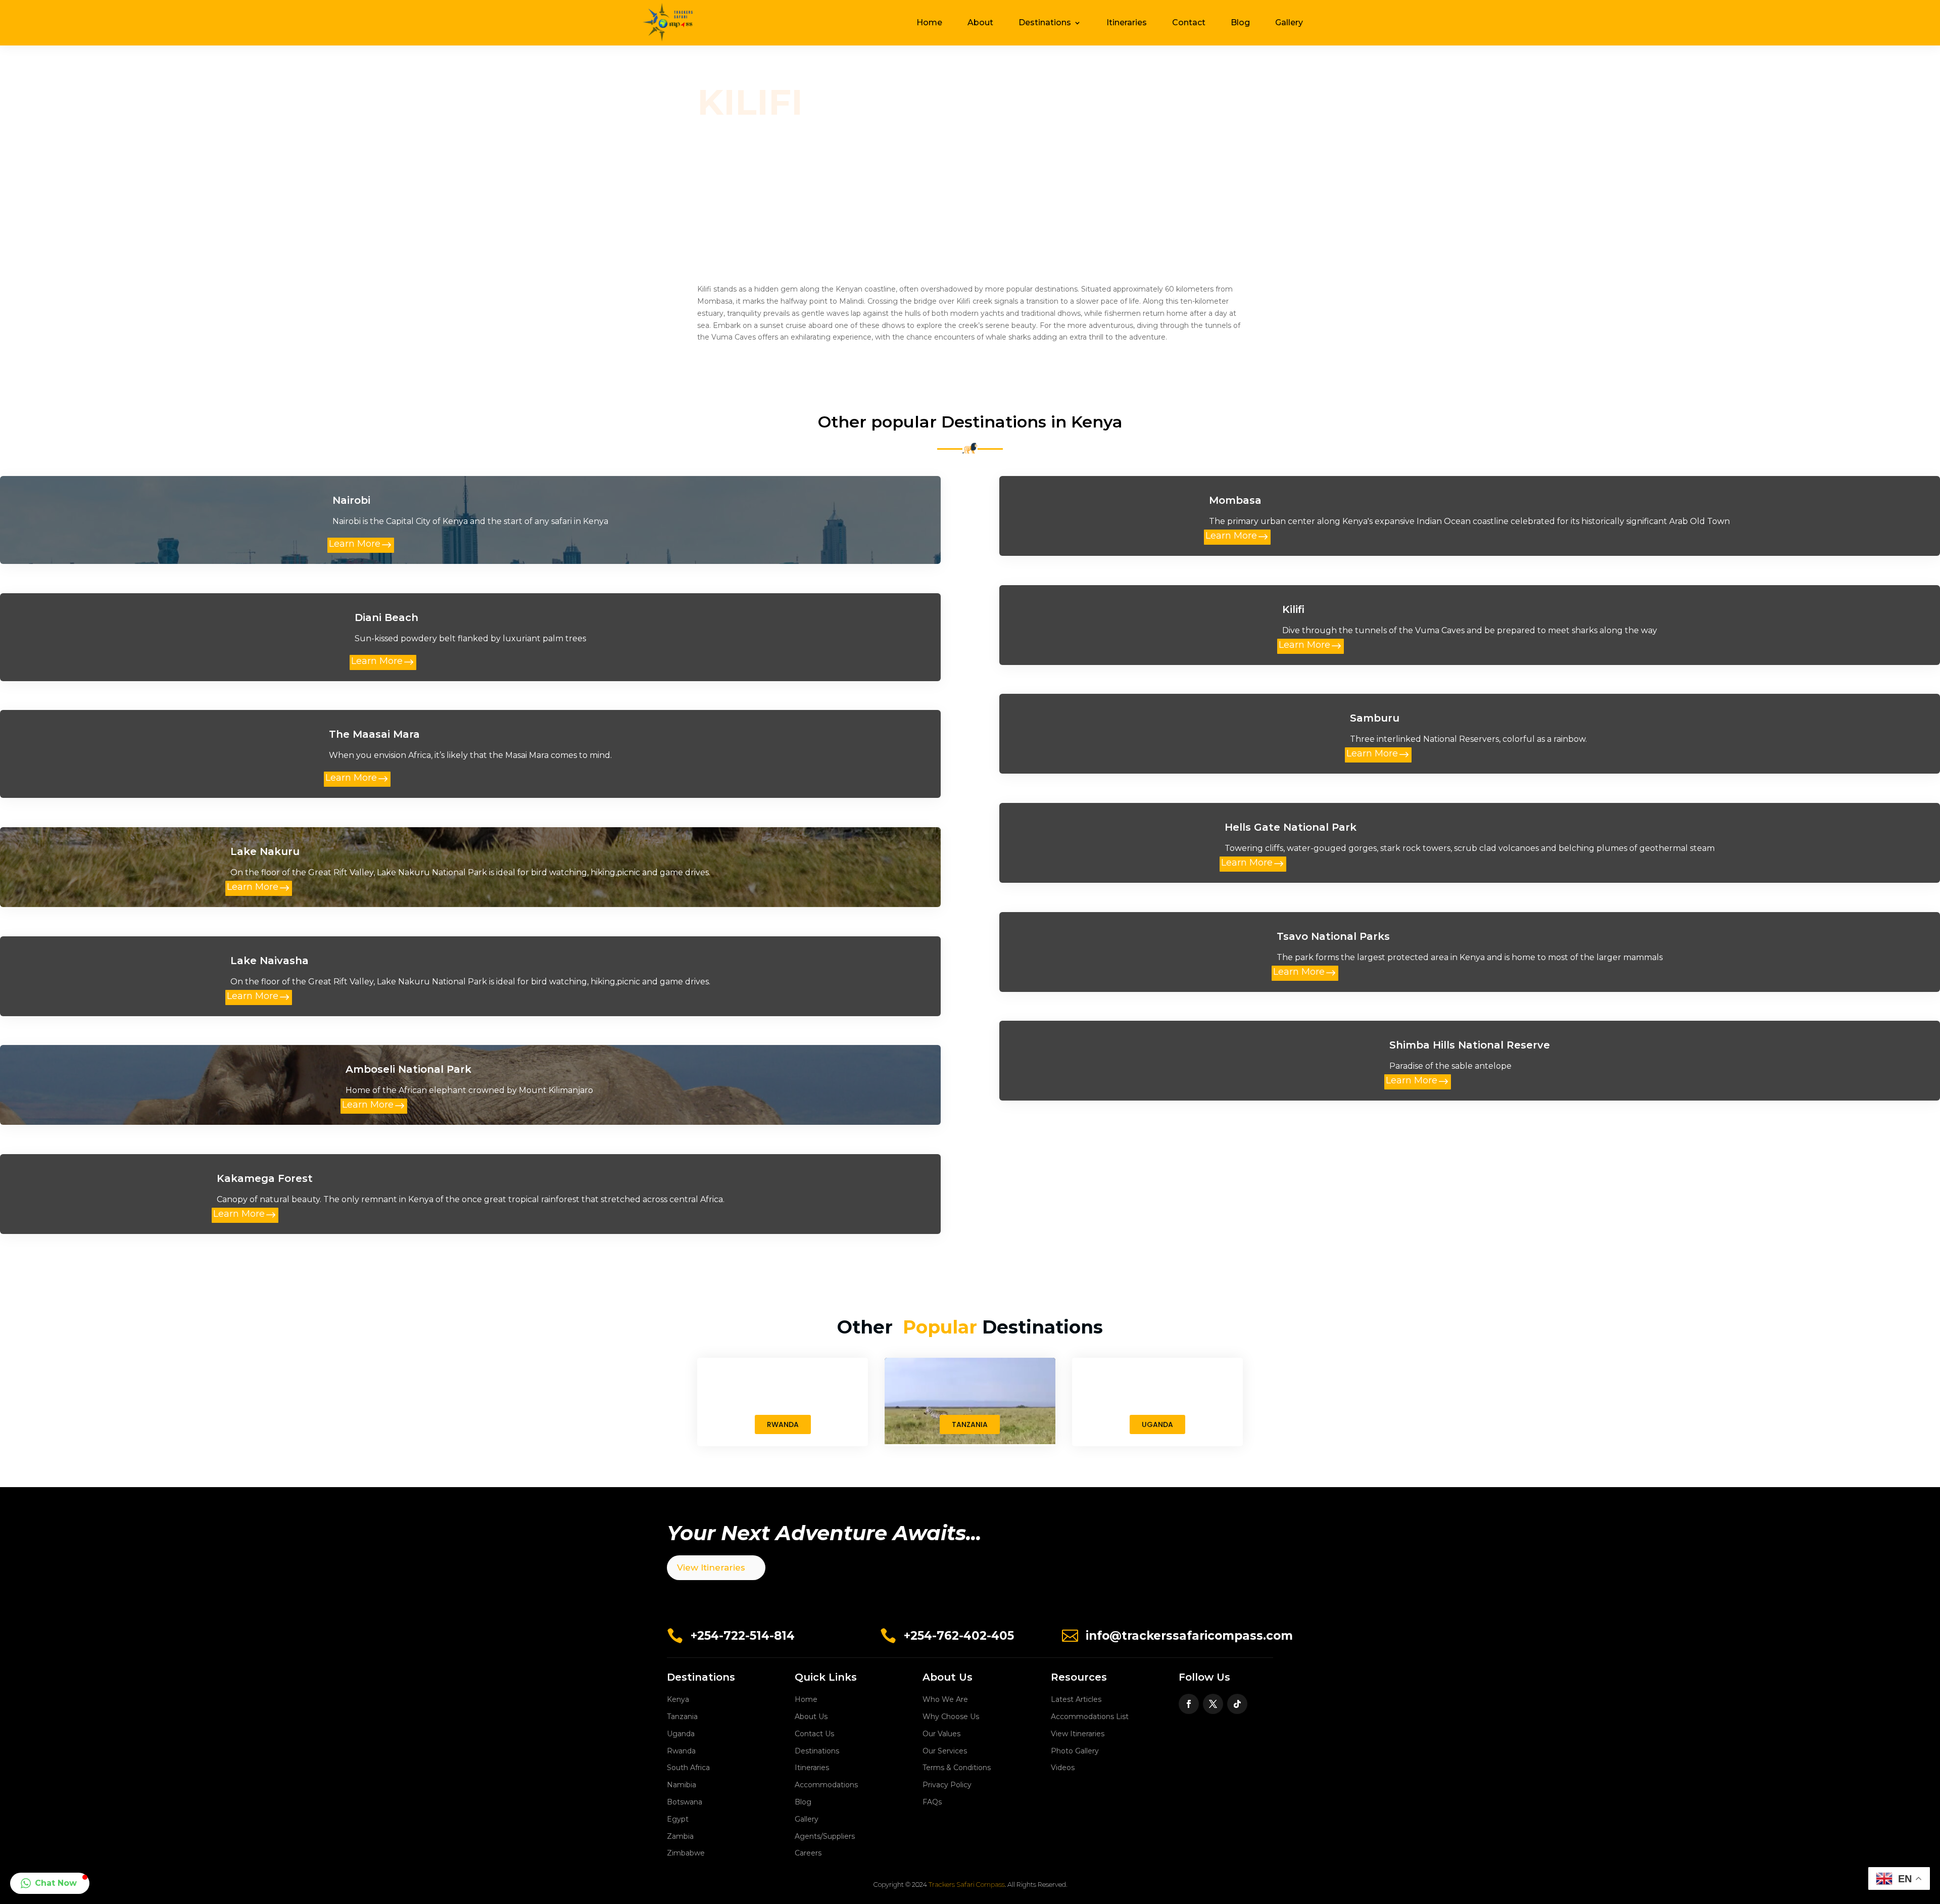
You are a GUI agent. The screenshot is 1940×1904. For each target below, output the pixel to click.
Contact (1189, 22)
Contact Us (814, 1734)
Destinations (1045, 22)
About (980, 22)
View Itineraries (711, 1567)
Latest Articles (1076, 1699)
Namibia (682, 1785)
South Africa (688, 1768)
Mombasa (1235, 500)
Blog (1240, 22)
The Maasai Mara (374, 734)
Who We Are (945, 1699)
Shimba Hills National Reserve (1470, 1045)
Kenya (678, 1699)
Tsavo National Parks (1333, 936)
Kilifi (1293, 609)
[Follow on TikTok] (1237, 1704)
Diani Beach (386, 617)
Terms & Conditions (957, 1768)
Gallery (1289, 22)
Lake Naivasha (270, 961)
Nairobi (351, 500)
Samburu (1375, 718)
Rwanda (681, 1751)
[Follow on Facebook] (1189, 1704)
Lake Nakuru (265, 851)
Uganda (681, 1734)
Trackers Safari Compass (967, 1884)
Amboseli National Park (408, 1069)
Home (929, 22)
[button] (50, 1883)
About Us (811, 1717)
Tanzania (682, 1717)
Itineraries (1127, 22)
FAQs (932, 1802)
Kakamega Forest (265, 1178)
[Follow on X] (1213, 1704)
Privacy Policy (947, 1785)
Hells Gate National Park (1291, 827)
